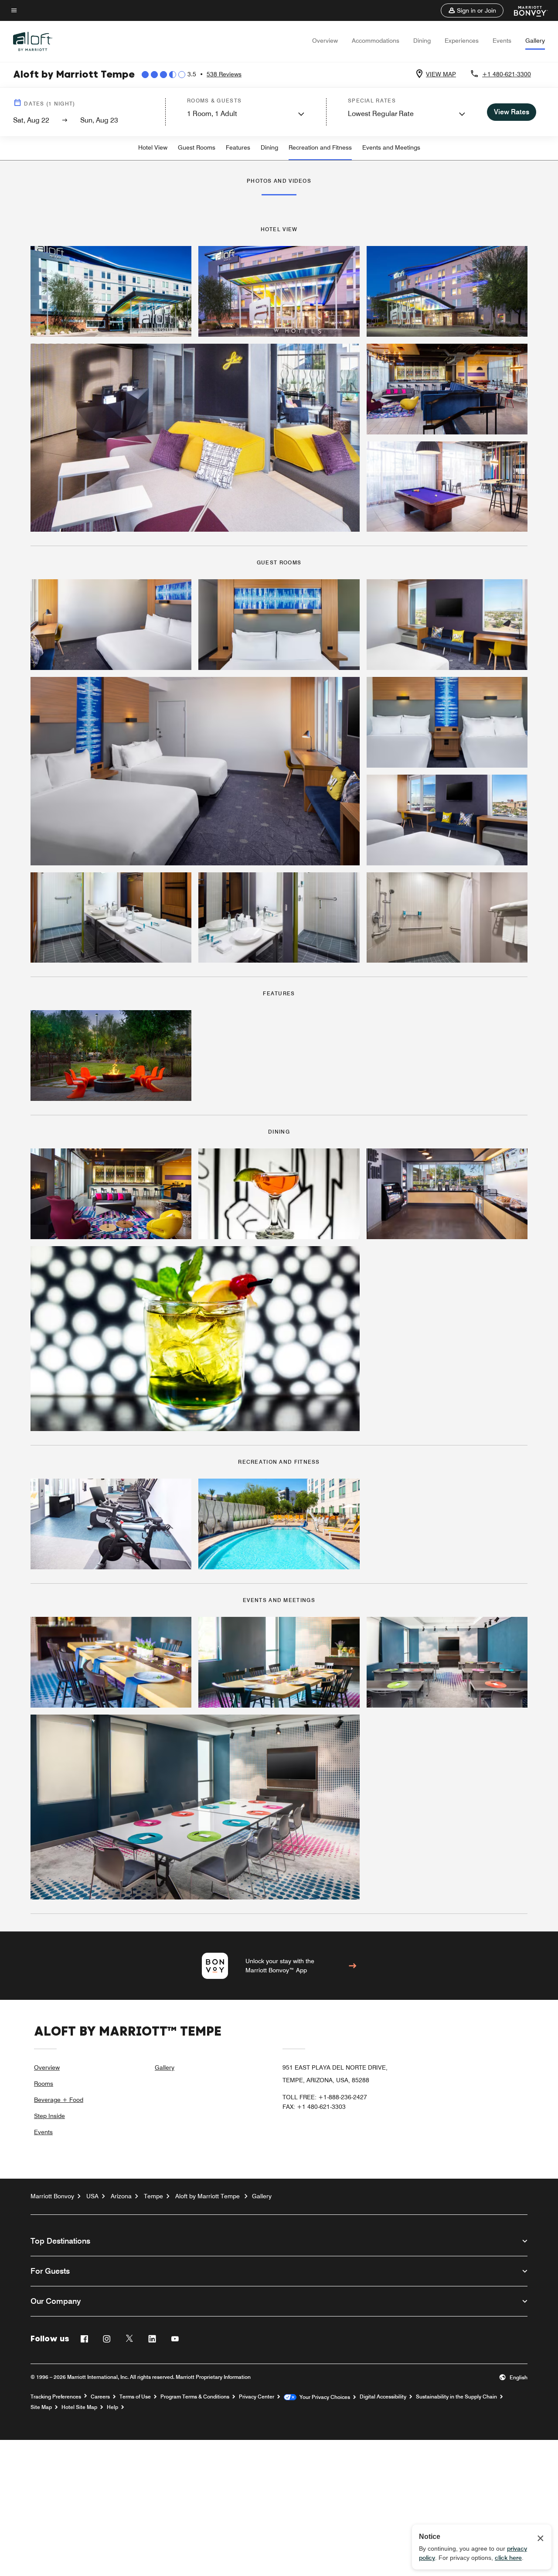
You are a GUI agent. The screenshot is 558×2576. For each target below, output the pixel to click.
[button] (472, 10)
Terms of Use (135, 2397)
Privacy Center (257, 2397)
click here (508, 2558)
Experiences (462, 41)
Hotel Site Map (79, 2407)
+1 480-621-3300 (507, 74)
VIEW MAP (441, 74)
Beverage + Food (59, 2100)
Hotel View (153, 147)
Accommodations (376, 41)
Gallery (535, 41)
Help (112, 2407)
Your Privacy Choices (323, 2397)
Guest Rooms (197, 147)
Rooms (44, 2084)
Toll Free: (325, 2097)
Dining (422, 41)
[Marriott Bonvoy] (526, 10)
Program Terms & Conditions (195, 2397)
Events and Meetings (391, 147)
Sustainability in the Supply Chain (456, 2397)
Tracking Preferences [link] (56, 2397)
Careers (100, 2397)
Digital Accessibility (383, 2397)
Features (238, 147)
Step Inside (49, 2116)
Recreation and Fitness (320, 147)
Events (502, 41)
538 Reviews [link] (224, 74)
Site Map (41, 2407)
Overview (325, 41)
